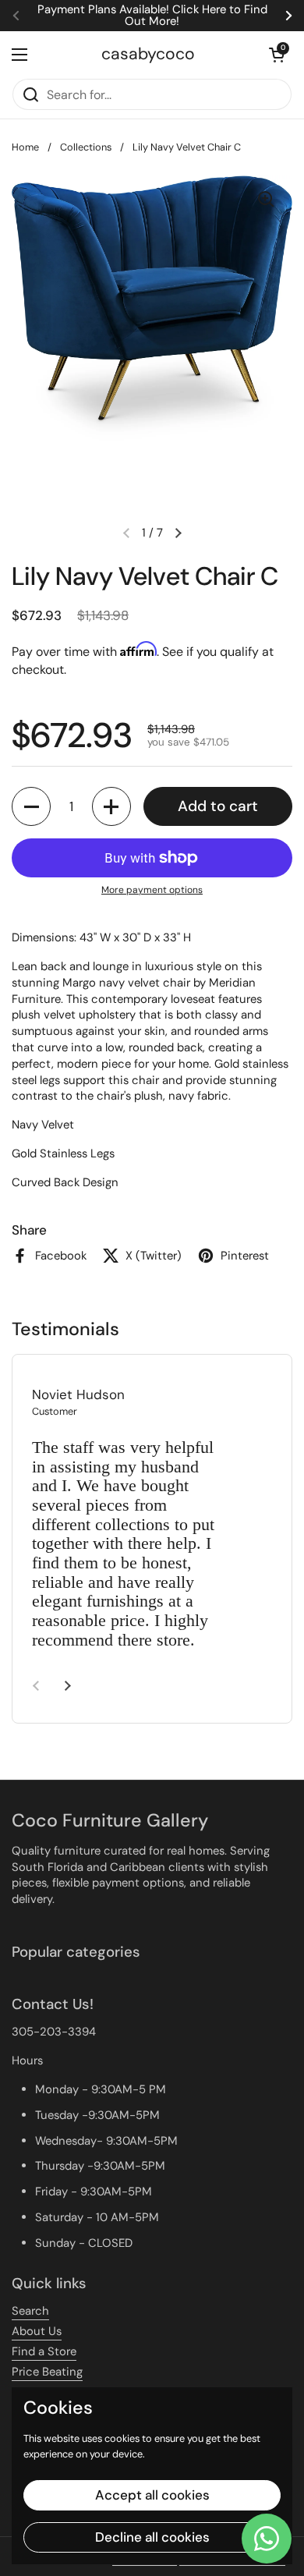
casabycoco (148, 54)
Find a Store (44, 2351)
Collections (86, 147)
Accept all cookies (152, 2495)
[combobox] (152, 94)
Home (25, 147)
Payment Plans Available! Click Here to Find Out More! (152, 16)
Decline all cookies (152, 2537)
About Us (37, 2331)
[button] (277, 55)
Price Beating (47, 2372)
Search (30, 2311)
